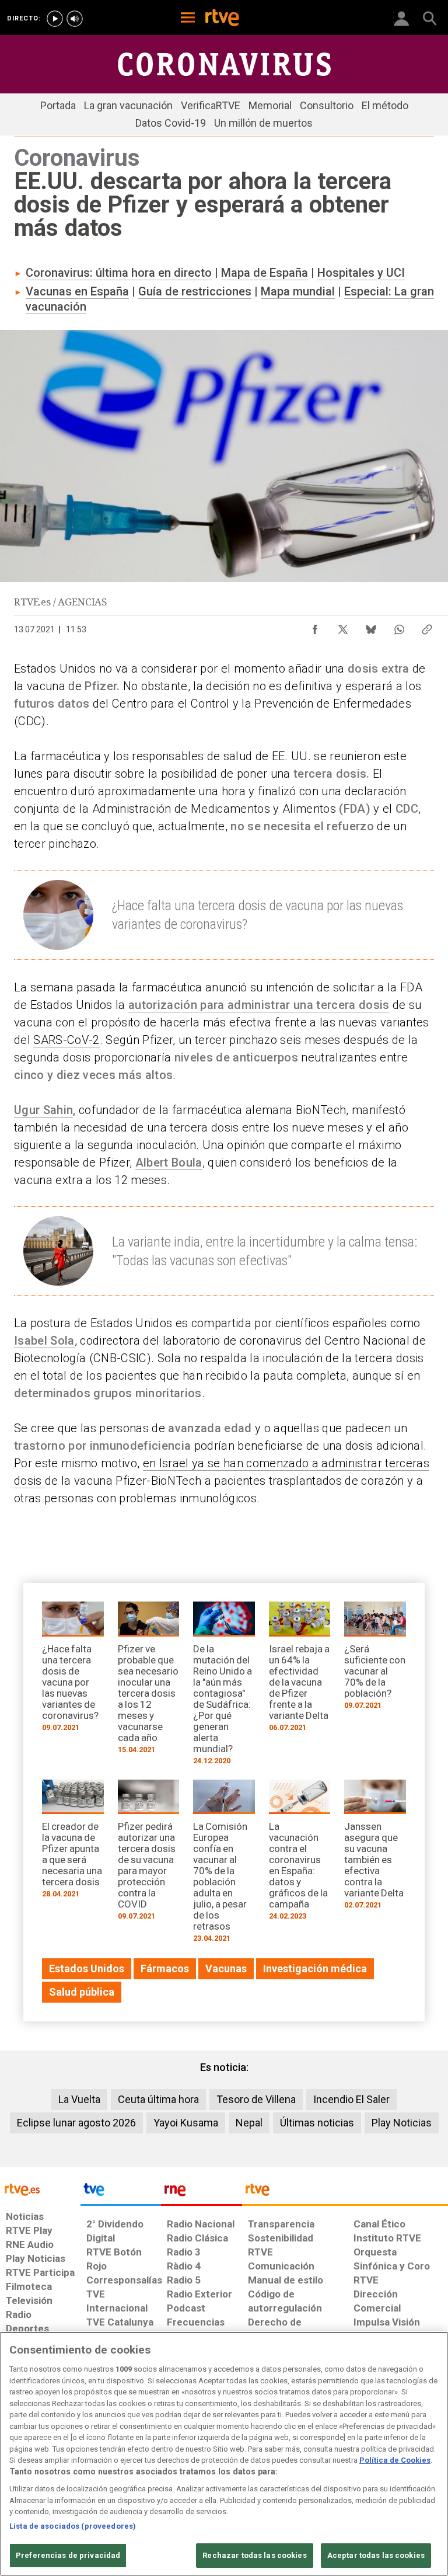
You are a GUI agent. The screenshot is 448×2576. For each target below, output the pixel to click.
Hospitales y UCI (361, 273)
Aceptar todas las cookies (376, 2555)
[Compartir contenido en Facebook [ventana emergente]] (315, 626)
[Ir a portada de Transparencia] (345, 2192)
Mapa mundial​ (298, 291)
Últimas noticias (317, 2123)
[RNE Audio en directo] (75, 19)
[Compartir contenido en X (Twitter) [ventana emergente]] (343, 626)
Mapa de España (265, 273)
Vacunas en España (77, 291)
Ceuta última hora (158, 2099)
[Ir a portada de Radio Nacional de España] (201, 2192)
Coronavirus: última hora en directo (119, 273)
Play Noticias (402, 2123)
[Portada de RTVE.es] (222, 19)
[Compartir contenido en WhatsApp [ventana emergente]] (399, 626)
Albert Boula (169, 1162)
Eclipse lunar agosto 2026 (76, 2123)
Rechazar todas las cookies (254, 2555)
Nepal (249, 2123)
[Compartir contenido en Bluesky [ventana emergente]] (371, 626)
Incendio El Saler (351, 2099)
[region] (224, 2454)
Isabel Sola (44, 1341)
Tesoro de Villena (256, 2099)
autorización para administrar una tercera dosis (259, 1005)
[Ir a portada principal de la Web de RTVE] (40, 2189)
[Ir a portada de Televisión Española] (121, 2192)
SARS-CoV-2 (66, 1040)
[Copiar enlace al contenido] (427, 626)
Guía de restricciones (195, 291)
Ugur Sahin (43, 1110)
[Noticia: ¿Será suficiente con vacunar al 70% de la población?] (375, 1659)
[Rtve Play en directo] (55, 19)
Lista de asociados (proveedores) (73, 2526)
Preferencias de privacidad (68, 2555)
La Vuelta (79, 2099)
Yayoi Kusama (186, 2123)
